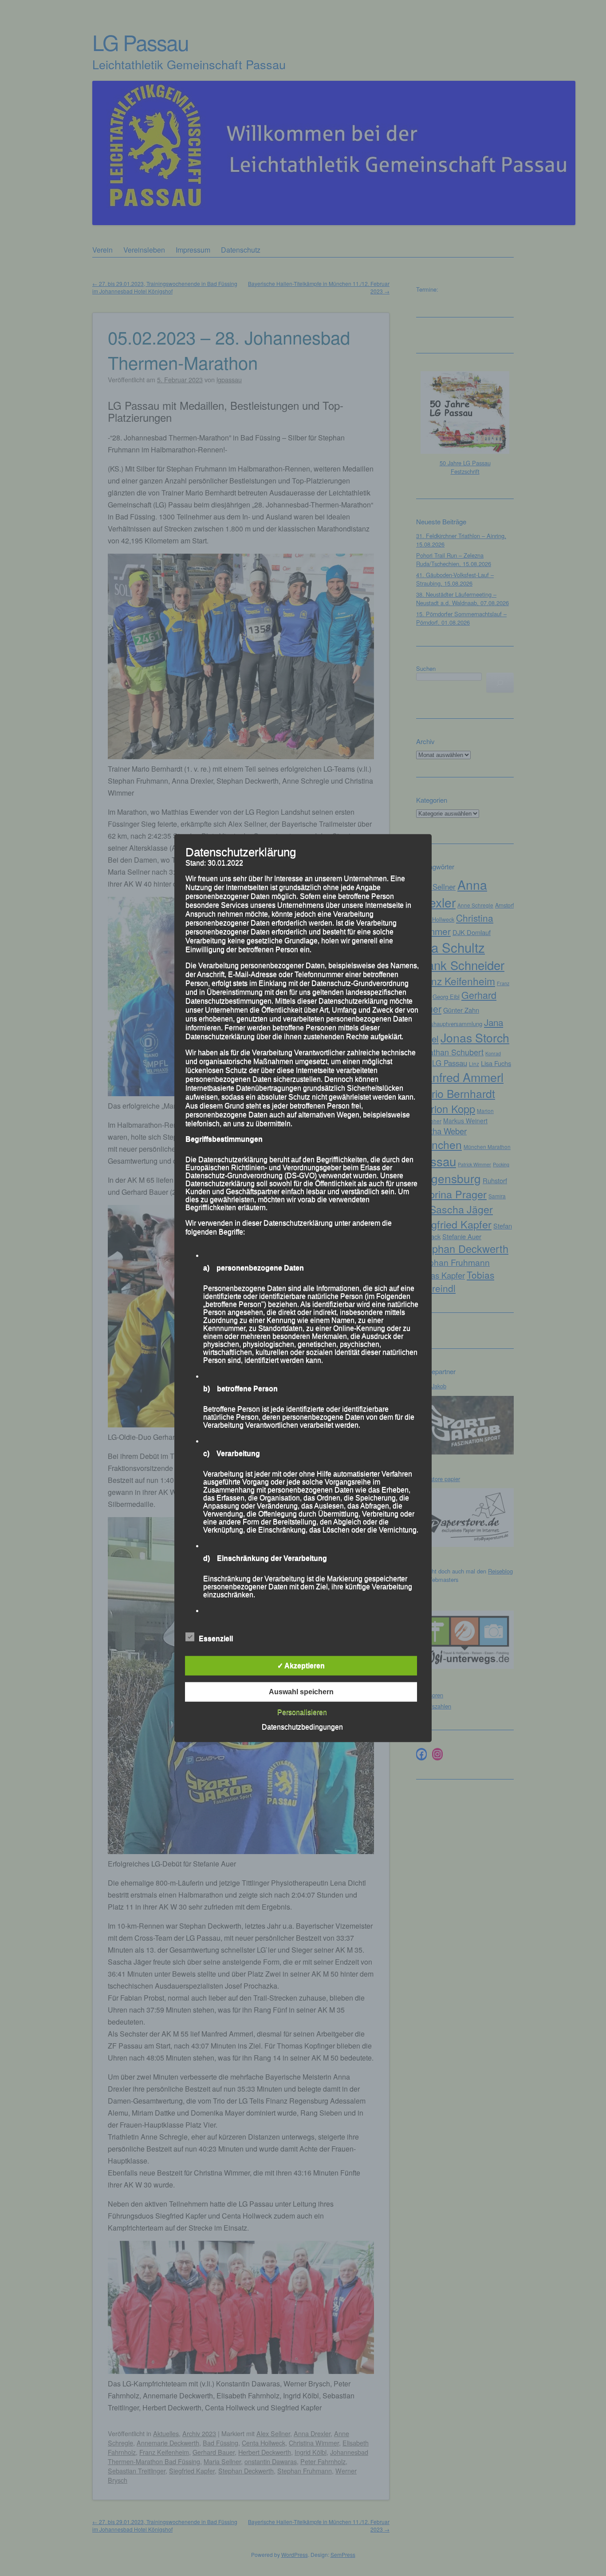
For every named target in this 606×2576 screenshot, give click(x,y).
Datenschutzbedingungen (302, 1726)
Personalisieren (302, 1712)
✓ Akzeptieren (301, 1665)
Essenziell (216, 1638)
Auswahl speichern (301, 1691)
